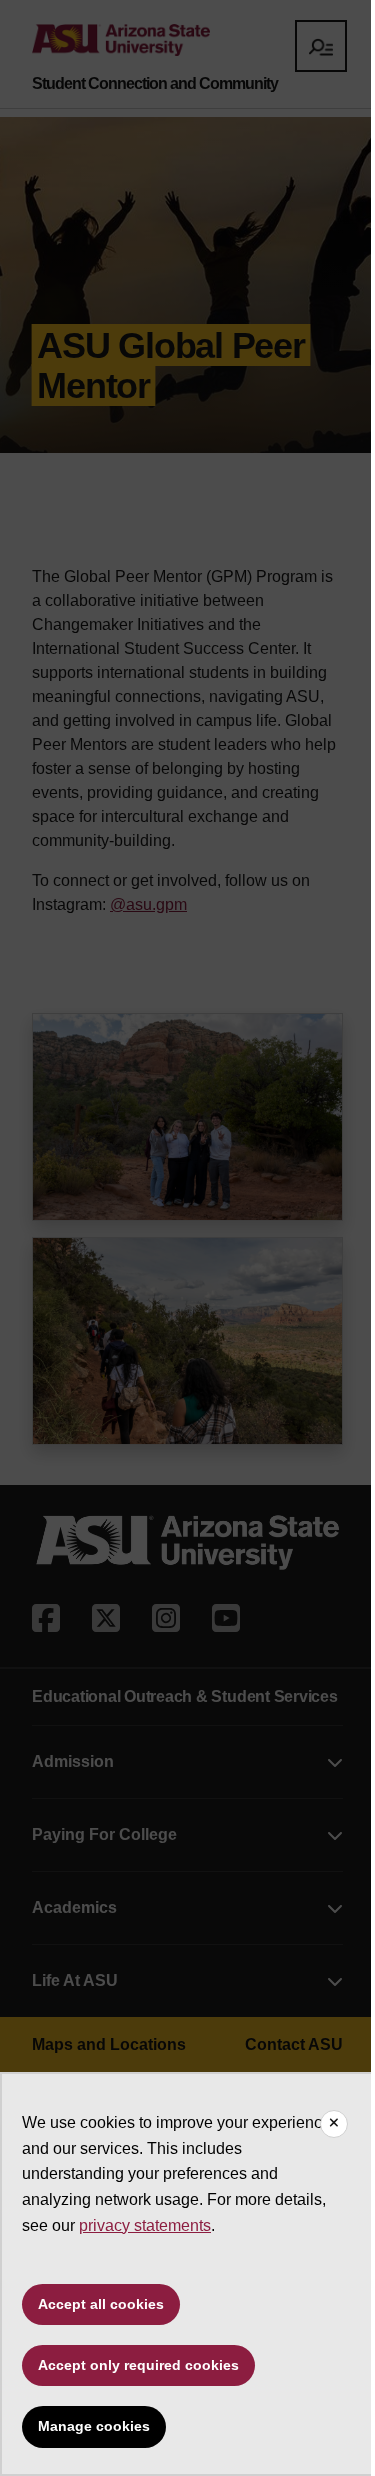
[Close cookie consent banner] (334, 2124)
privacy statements (145, 2225)
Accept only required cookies (138, 2365)
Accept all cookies (101, 2304)
